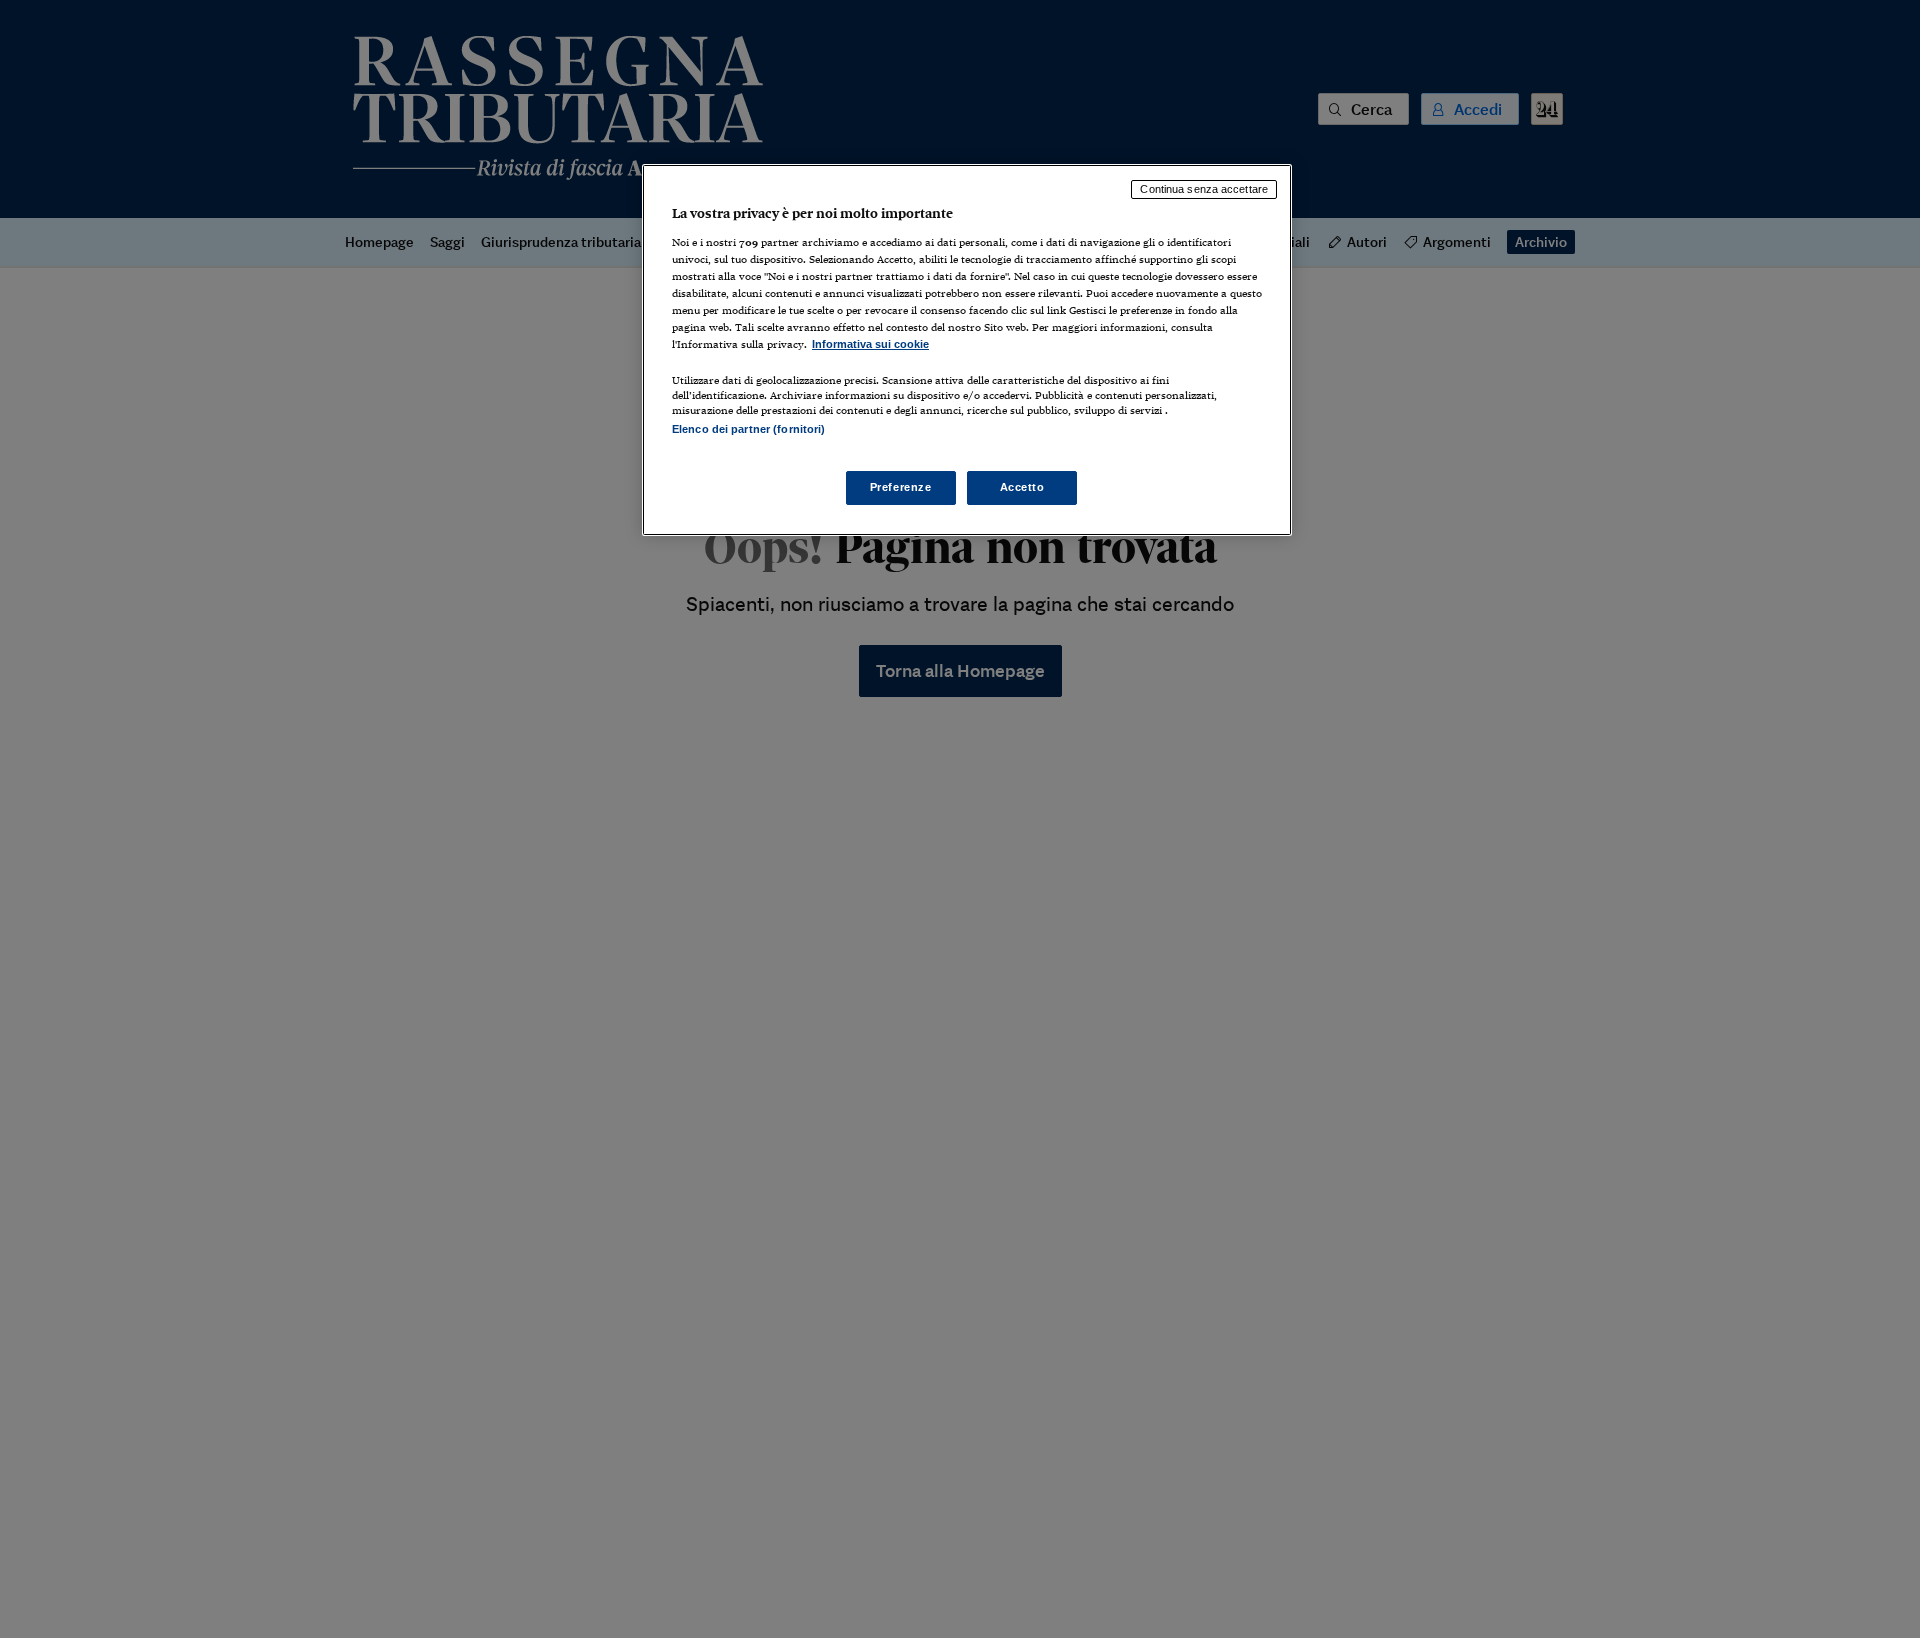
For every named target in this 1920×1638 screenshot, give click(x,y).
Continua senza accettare (1204, 189)
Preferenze (901, 487)
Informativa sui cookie (870, 344)
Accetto (1022, 487)
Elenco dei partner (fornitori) (748, 429)
